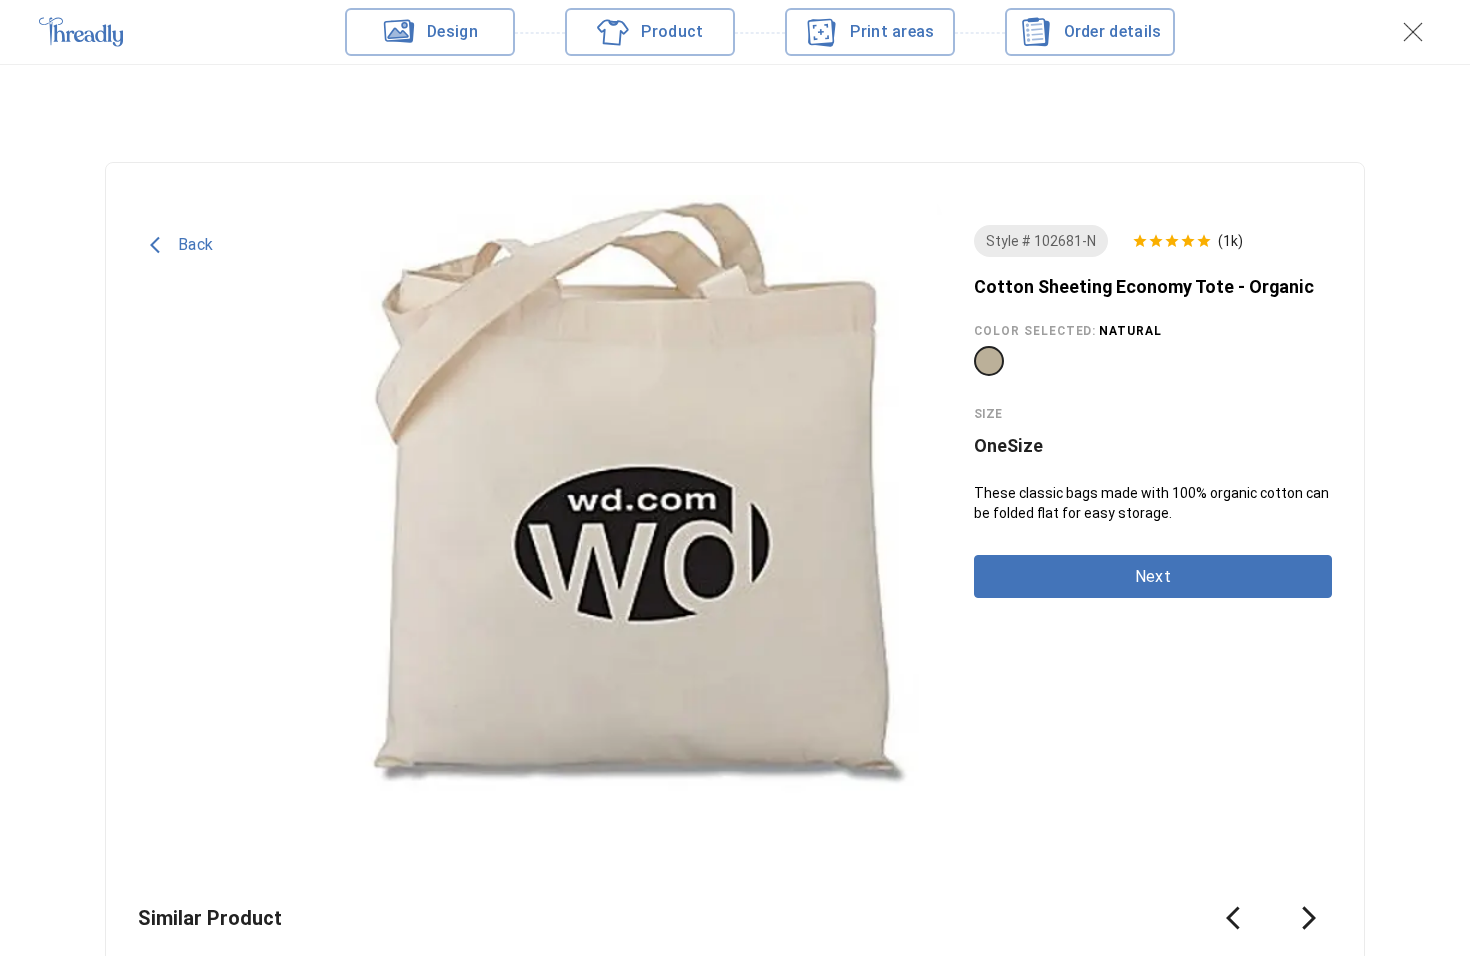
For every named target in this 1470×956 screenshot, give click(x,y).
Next (1153, 576)
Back (195, 244)
